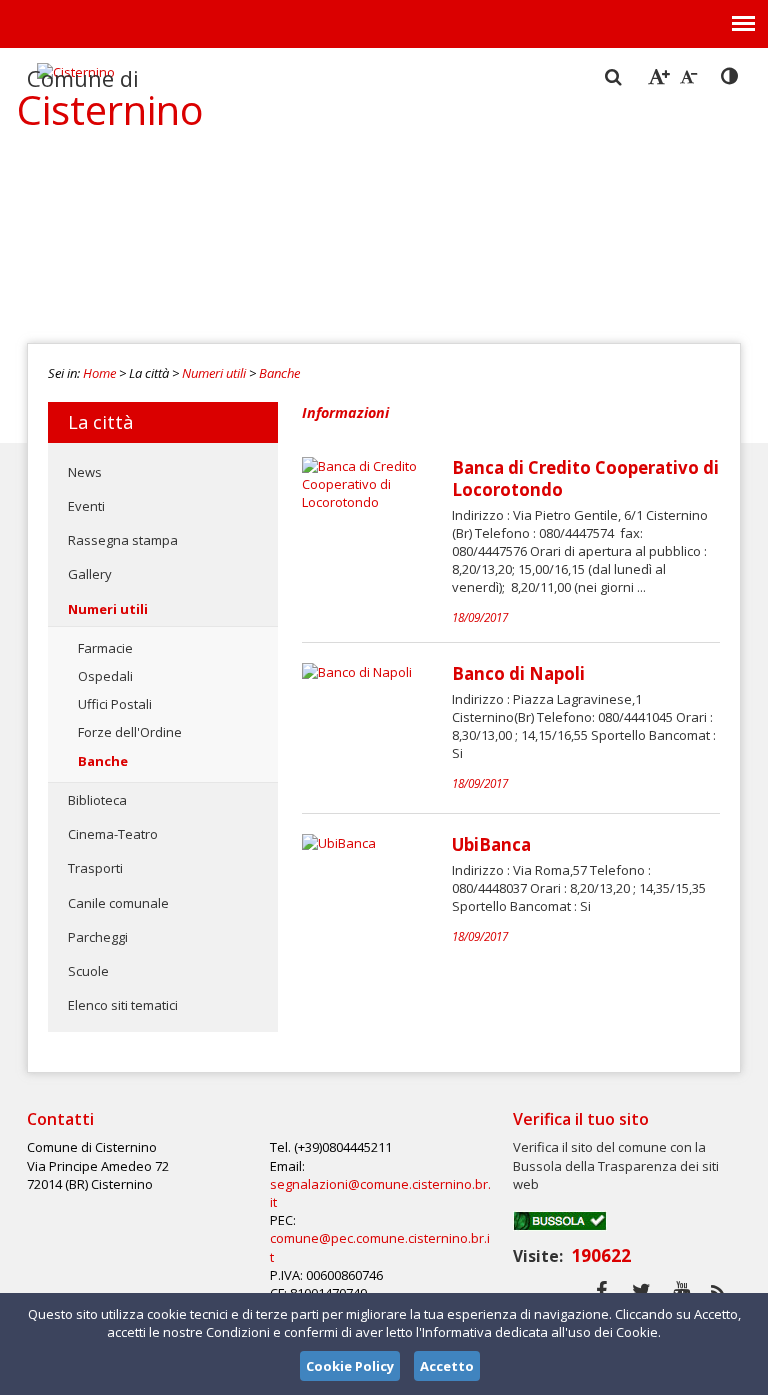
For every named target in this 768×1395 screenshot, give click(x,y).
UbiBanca (491, 845)
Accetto (447, 1366)
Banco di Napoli (518, 674)
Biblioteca (97, 800)
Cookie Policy (350, 1366)
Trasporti (95, 868)
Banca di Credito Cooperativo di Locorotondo (585, 479)
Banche (279, 373)
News (85, 472)
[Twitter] (641, 1290)
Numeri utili (214, 373)
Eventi (86, 506)
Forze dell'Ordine (130, 732)
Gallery (90, 574)
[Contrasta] (731, 77)
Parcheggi (98, 937)
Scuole (88, 971)
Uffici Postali (115, 704)
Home (99, 373)
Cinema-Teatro (113, 834)
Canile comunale (118, 903)
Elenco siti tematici (123, 1005)
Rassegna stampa (123, 540)
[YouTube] (681, 1290)
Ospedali (105, 676)
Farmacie (105, 648)
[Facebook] (601, 1290)
